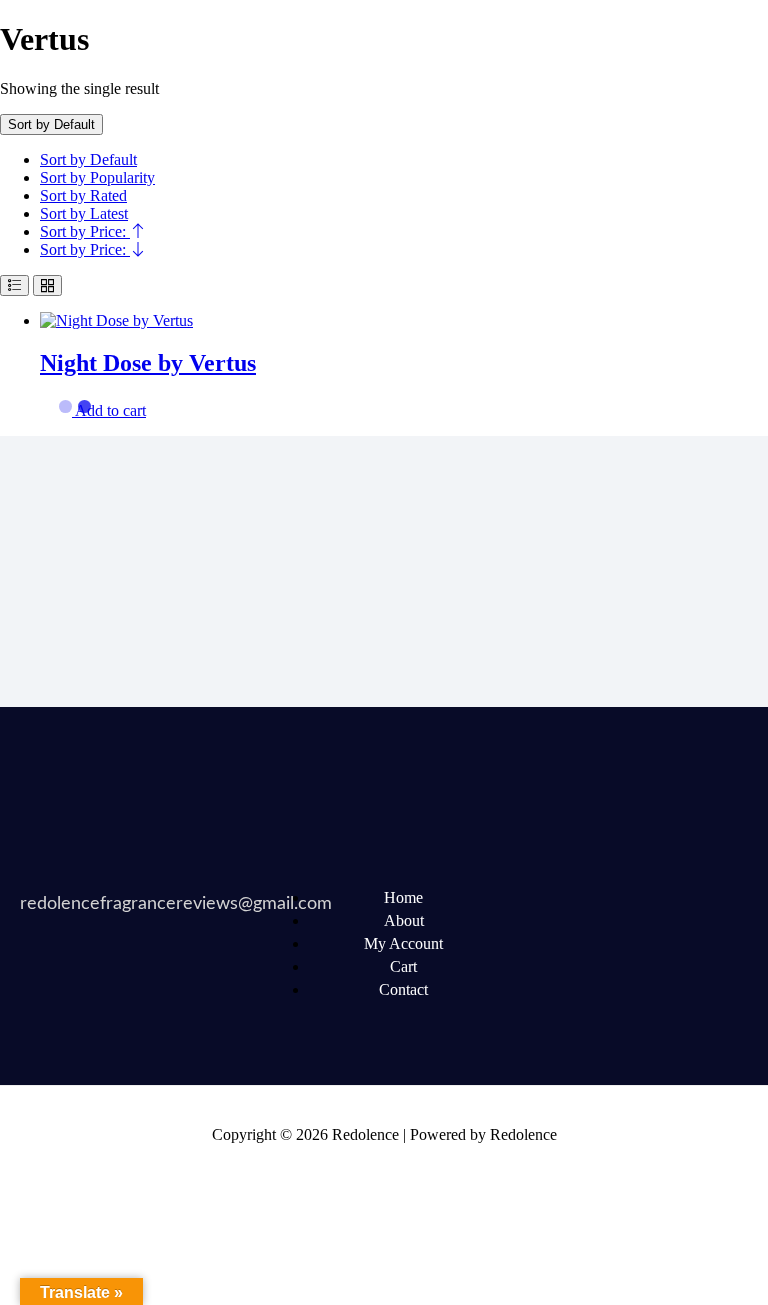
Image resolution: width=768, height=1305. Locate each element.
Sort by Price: (85, 231)
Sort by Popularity (97, 177)
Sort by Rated (83, 195)
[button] (110, 410)
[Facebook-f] (544, 898)
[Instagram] (620, 952)
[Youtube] (696, 898)
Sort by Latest (84, 213)
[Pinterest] (544, 952)
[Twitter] (620, 898)
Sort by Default (88, 159)
